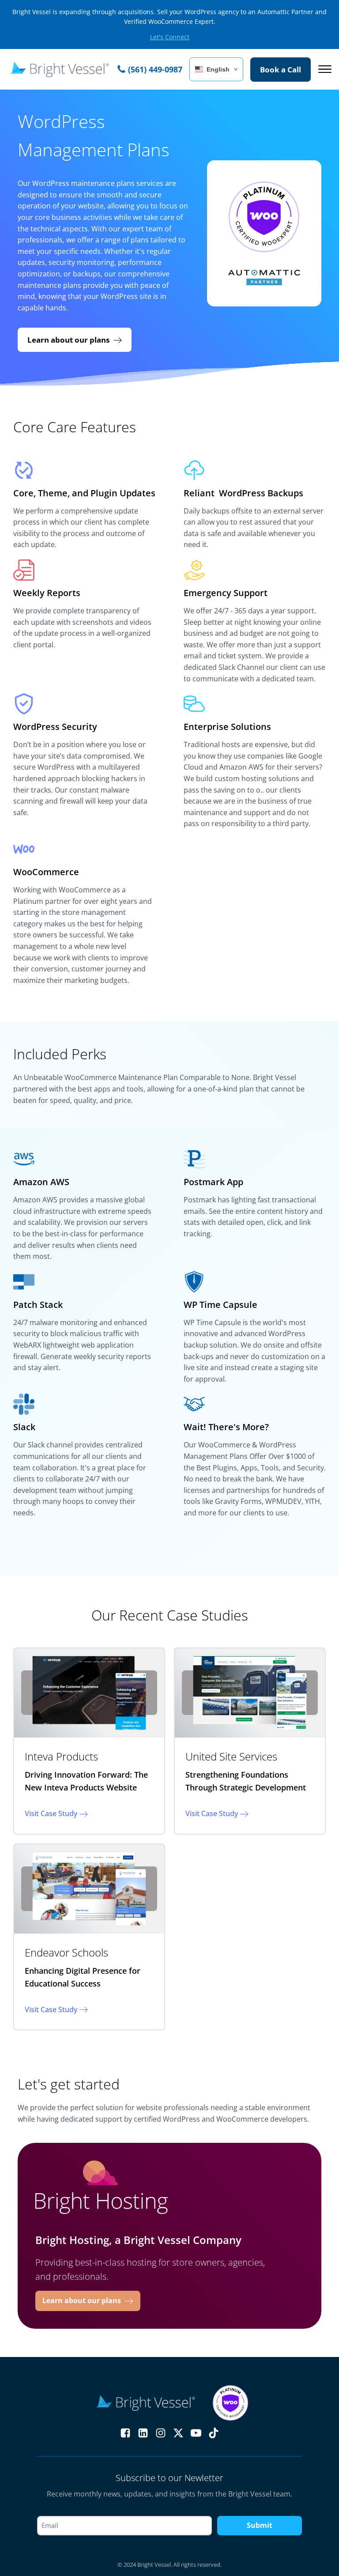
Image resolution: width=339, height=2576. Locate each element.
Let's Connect (170, 37)
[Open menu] (325, 69)
